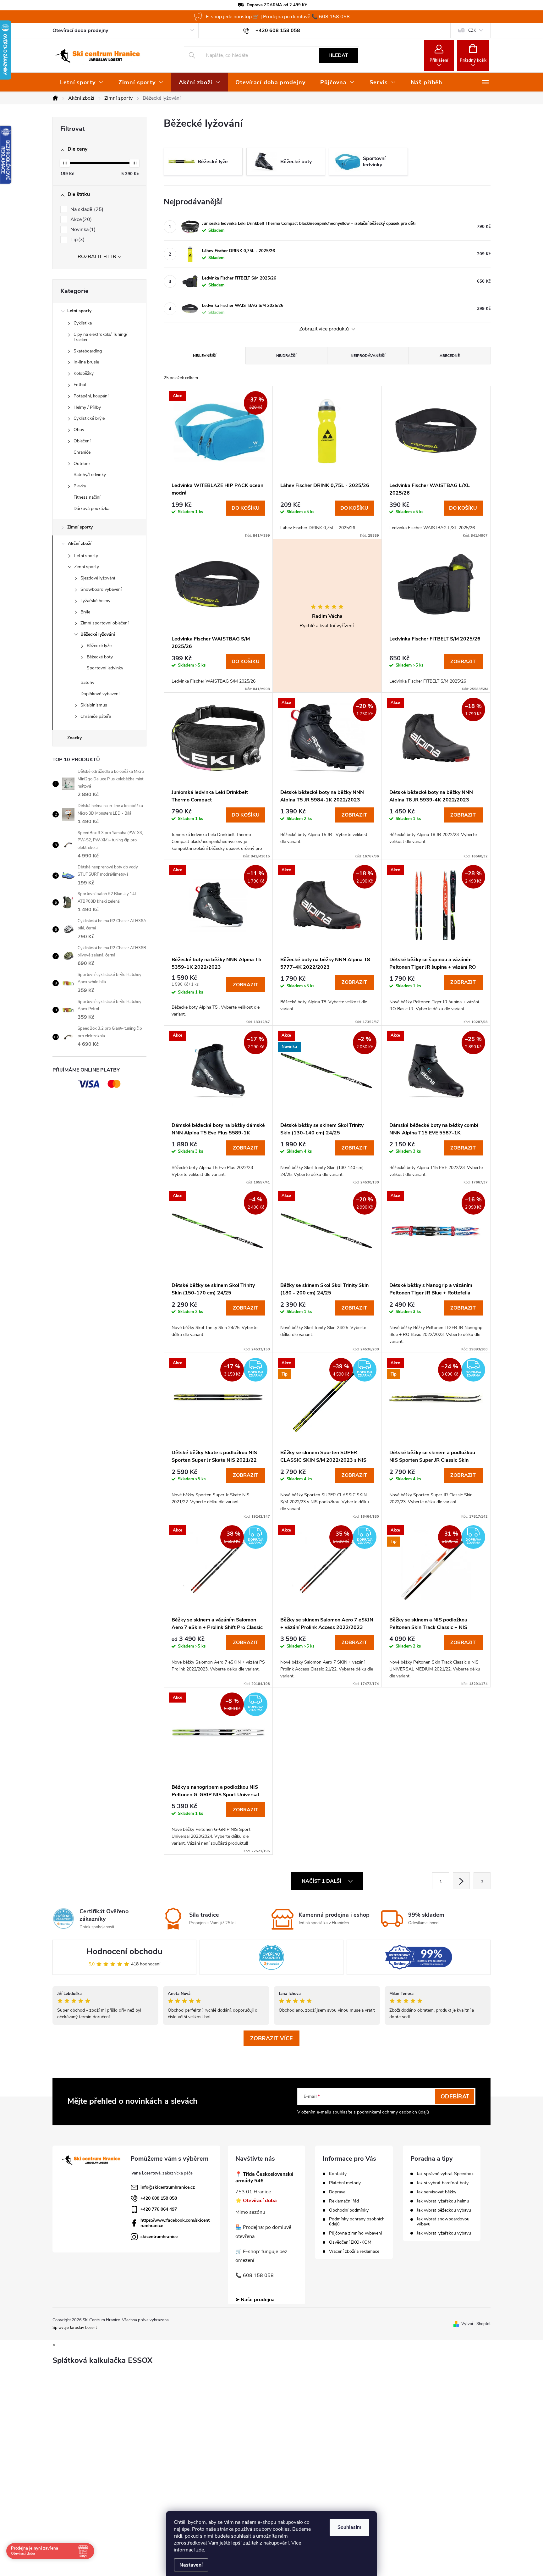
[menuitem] (82, 82)
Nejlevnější (205, 356)
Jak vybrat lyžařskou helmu (443, 2201)
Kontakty (338, 2174)
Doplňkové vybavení (100, 694)
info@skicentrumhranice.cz (168, 2187)
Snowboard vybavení (101, 589)
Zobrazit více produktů (325, 329)
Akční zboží (80, 543)
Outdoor (82, 464)
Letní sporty (79, 311)
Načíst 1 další (322, 1881)
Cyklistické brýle (89, 418)
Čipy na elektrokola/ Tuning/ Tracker (100, 337)
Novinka (82, 230)
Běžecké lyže (99, 646)
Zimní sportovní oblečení (104, 623)
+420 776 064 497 (159, 2209)
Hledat (338, 55)
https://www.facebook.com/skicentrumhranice (175, 2223)
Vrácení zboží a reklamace (354, 2252)
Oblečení (82, 441)
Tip (77, 240)
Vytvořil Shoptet (476, 2324)
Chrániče (82, 452)
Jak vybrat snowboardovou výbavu (443, 2222)
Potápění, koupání (91, 396)
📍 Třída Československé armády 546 (264, 2178)
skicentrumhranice (159, 2237)
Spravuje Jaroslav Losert (75, 2328)
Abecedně (450, 356)
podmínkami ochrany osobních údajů (393, 2112)
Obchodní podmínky (349, 2210)
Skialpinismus (94, 705)
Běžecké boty (100, 657)
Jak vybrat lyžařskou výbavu (444, 2233)
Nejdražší (286, 356)
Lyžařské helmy (95, 601)
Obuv (79, 430)
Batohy (87, 682)
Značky (74, 738)
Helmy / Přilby (87, 407)
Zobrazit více (271, 2038)
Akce (80, 219)
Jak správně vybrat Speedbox (445, 2174)
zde (200, 2550)
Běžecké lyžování (98, 634)
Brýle (85, 612)
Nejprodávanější (368, 356)
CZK (472, 30)
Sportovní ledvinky (105, 668)
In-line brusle (86, 362)
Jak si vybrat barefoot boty (443, 2183)
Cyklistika (83, 323)
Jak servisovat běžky (436, 2192)
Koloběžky (84, 373)
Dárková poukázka (91, 509)
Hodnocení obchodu (124, 1951)
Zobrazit (463, 662)
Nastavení (191, 2565)
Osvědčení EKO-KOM (350, 2242)
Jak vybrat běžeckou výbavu (444, 2210)
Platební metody (345, 2183)
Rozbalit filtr (97, 257)
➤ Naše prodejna (255, 2300)
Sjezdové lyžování (98, 578)
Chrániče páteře (96, 716)
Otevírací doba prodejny (80, 30)
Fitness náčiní (87, 497)
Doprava (337, 2192)
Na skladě (86, 209)
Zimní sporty (80, 527)
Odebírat (455, 2097)
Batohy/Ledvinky (90, 475)
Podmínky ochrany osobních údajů (357, 2222)
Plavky (80, 486)
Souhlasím (349, 2527)
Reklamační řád (344, 2201)
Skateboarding (88, 351)
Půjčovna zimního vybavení (355, 2233)
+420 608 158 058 (159, 2198)
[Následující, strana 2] (461, 1881)
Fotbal (80, 385)
